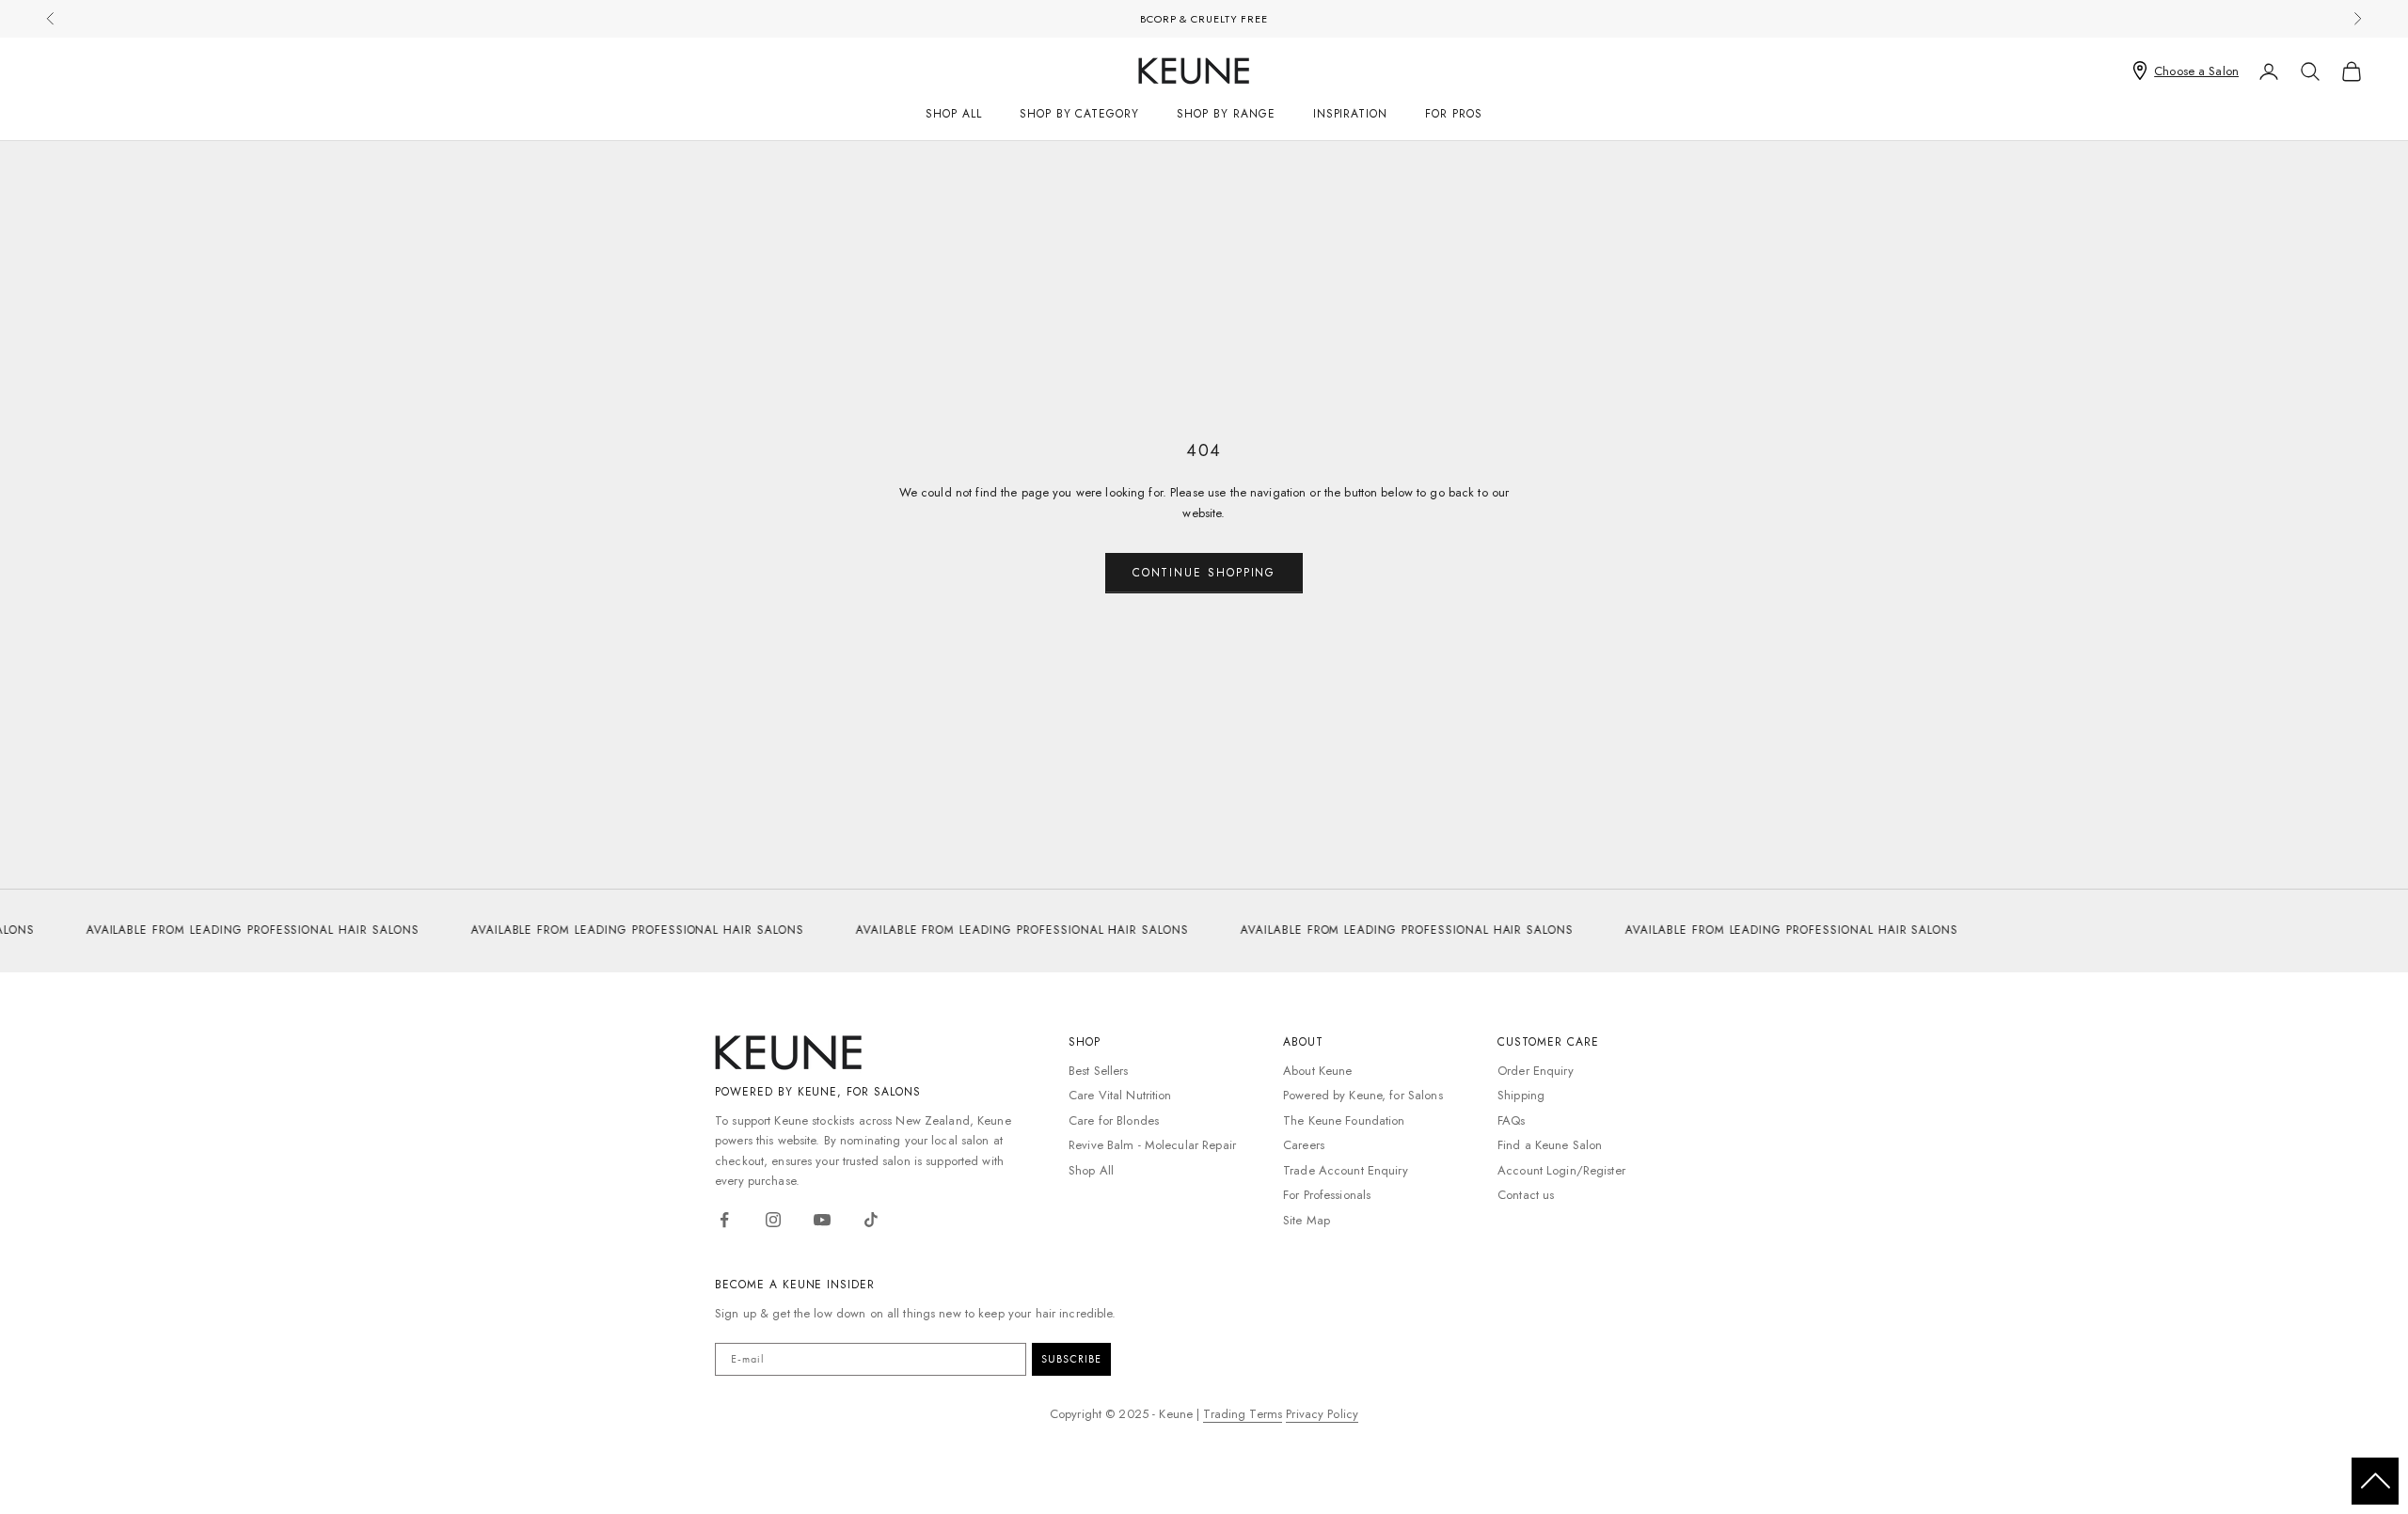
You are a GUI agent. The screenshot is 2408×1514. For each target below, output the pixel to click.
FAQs (1512, 1120)
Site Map (1307, 1220)
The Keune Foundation (1344, 1120)
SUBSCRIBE (1071, 1359)
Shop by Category (1079, 114)
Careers (1304, 1145)
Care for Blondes (1114, 1120)
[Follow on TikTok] (871, 1220)
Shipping (1521, 1095)
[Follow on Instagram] (773, 1220)
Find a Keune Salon (1550, 1145)
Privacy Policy (1322, 1414)
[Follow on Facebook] (724, 1220)
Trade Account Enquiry (1346, 1170)
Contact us (1526, 1195)
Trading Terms (1243, 1414)
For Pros (1454, 114)
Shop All (954, 114)
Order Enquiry (1536, 1071)
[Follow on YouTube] (822, 1220)
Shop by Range (1226, 114)
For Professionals (1327, 1195)
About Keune (1317, 1071)
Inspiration (1351, 114)
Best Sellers (1099, 1071)
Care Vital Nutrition (1120, 1095)
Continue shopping (1204, 573)
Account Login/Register (1561, 1170)
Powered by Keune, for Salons (1363, 1095)
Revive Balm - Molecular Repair (1152, 1145)
